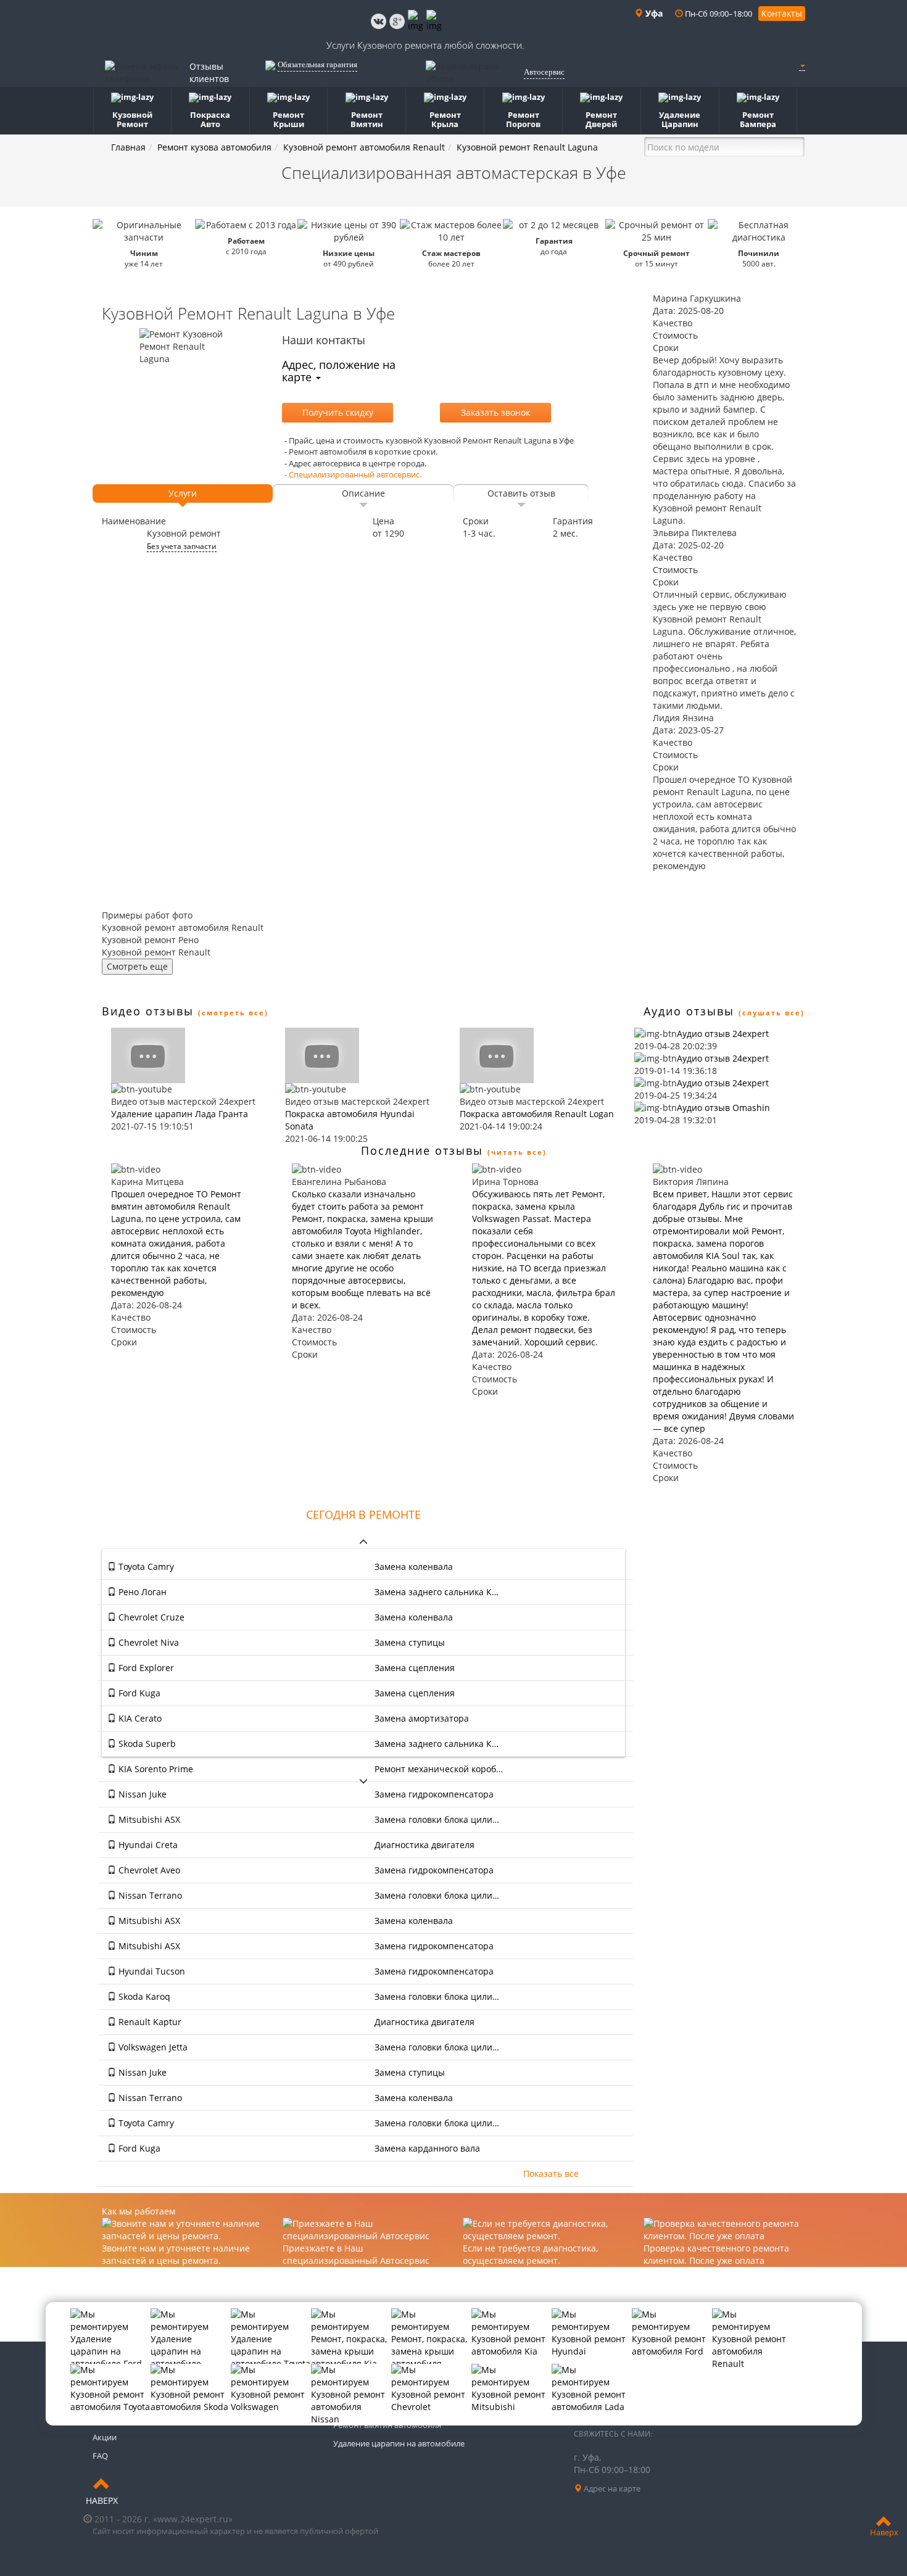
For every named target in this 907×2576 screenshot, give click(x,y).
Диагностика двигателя (425, 1845)
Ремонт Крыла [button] (445, 119)
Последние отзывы (422, 1150)
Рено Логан (141, 1592)
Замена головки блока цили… (437, 1819)
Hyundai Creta (147, 1845)
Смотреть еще (137, 966)
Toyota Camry (145, 1567)
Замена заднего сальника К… (437, 1592)
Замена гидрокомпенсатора (434, 1794)
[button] (802, 65)
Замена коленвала (414, 1567)
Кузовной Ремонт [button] (132, 119)
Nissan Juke (141, 1794)
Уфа (653, 13)
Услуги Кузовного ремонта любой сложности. (425, 45)
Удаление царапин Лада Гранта (180, 1114)
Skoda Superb (146, 1744)
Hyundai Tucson (151, 1971)
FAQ (100, 2456)
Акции (105, 2437)
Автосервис (544, 72)
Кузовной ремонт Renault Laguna (527, 147)
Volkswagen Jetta (152, 2047)
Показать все (551, 2173)
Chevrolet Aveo (148, 1870)
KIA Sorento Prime (155, 1769)
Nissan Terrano (149, 1895)
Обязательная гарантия (317, 64)
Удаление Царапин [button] (680, 119)
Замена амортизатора (422, 1718)
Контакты (782, 13)
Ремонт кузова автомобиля (214, 147)
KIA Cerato (139, 1718)
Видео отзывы (148, 1011)
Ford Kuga (138, 1693)
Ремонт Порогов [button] (523, 119)
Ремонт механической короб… (439, 1769)
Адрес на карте (611, 2488)
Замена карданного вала (427, 2148)
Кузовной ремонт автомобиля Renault (364, 147)
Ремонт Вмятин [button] (367, 119)
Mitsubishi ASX (148, 1819)
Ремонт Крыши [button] (288, 119)
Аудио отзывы (689, 1011)
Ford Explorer (145, 1668)
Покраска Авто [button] (210, 119)
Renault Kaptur (149, 2022)
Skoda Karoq (143, 1996)
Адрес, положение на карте (339, 371)
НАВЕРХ (102, 2500)
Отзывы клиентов (209, 72)
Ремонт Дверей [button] (601, 119)
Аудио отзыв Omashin (723, 1108)
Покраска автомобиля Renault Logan (537, 1114)
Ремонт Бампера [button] (758, 119)
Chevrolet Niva (147, 1642)
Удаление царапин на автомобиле (399, 2443)
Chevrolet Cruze (150, 1617)
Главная (128, 147)
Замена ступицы (410, 1642)
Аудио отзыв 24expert (723, 1034)
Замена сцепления (415, 1668)
